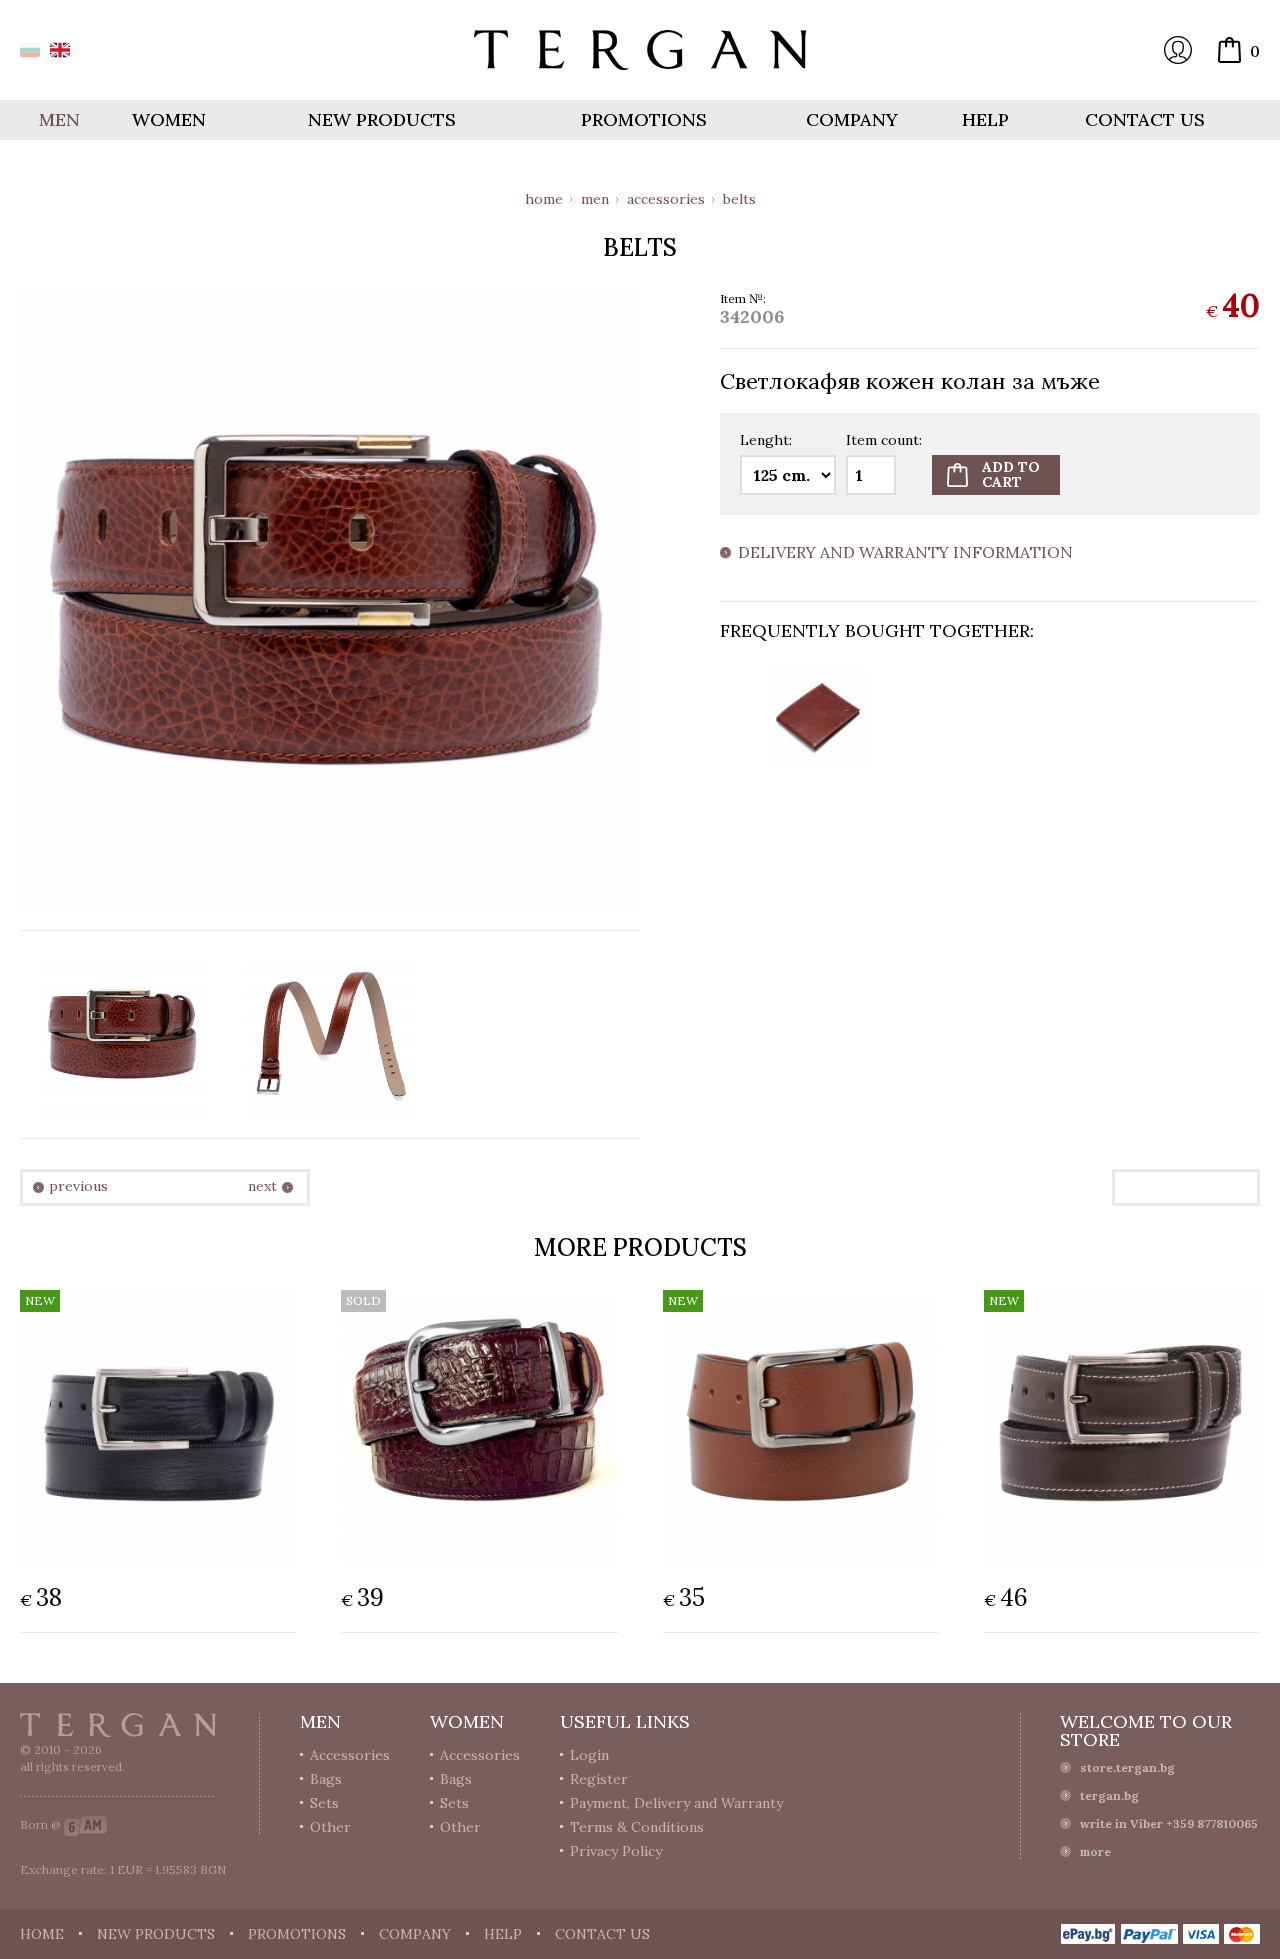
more (1095, 1851)
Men (595, 199)
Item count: (884, 441)
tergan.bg (1109, 1795)
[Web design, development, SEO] (85, 1824)
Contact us (1145, 119)
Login (1178, 50)
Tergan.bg (118, 1725)
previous (78, 1186)
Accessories (666, 199)
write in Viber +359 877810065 (1169, 1823)
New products (382, 119)
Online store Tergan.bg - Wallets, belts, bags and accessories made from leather (640, 50)
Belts (739, 199)
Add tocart (1011, 474)
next (262, 1186)
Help (985, 119)
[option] (817, 717)
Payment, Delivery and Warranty (676, 1803)
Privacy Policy (616, 1851)
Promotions (644, 119)
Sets (324, 1803)
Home (544, 199)
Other (330, 1827)
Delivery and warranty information (905, 553)
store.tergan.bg (1127, 1767)
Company (852, 119)
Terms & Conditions (637, 1827)
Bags (326, 1779)
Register (599, 1779)
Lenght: (766, 441)
